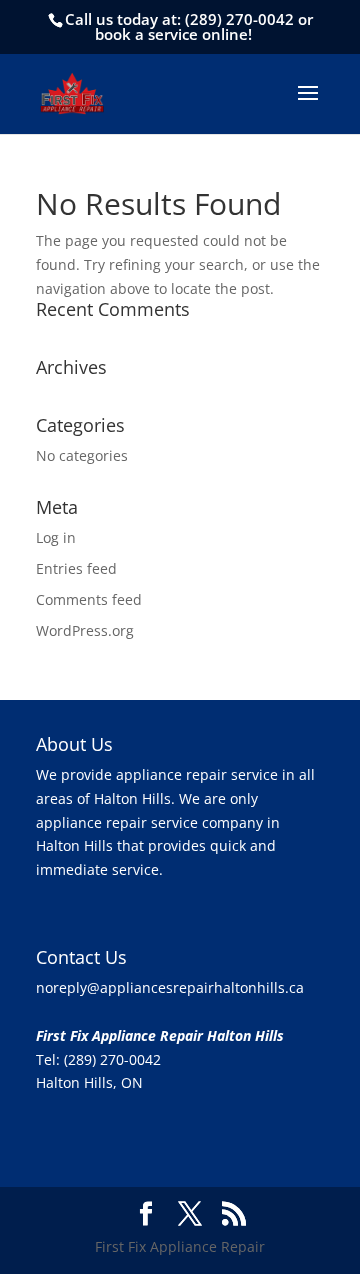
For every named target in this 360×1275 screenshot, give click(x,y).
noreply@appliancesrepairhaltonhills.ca (170, 987)
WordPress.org (85, 630)
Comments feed (89, 599)
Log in (56, 537)
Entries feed (76, 568)
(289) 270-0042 (239, 19)
